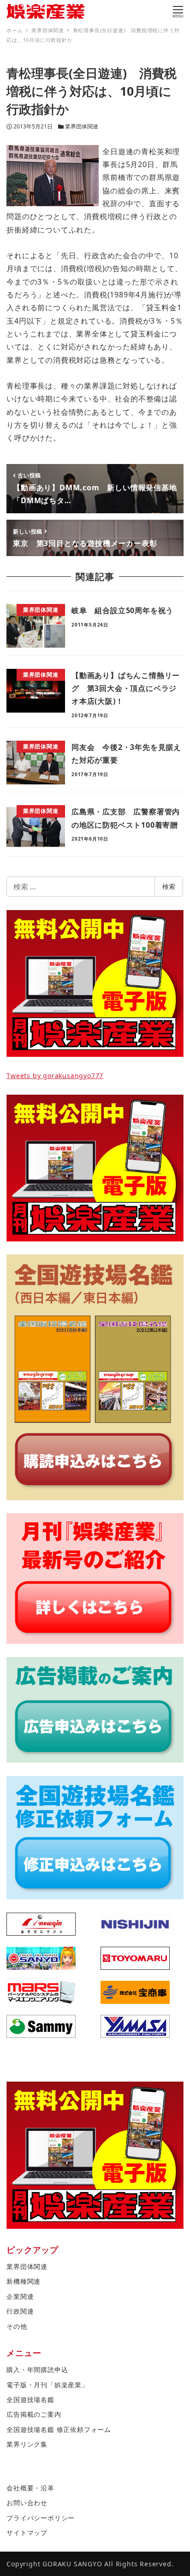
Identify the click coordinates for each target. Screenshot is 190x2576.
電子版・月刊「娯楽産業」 (47, 2385)
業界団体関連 (82, 126)
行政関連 (20, 2311)
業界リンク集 (27, 2444)
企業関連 (20, 2296)
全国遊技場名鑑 (30, 2399)
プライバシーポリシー (41, 2518)
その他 (17, 2326)
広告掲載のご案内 (34, 2414)
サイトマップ (27, 2532)
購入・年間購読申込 (37, 2370)
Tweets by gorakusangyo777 (55, 1076)
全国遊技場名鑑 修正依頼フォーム (59, 2429)
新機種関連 (24, 2281)
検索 (169, 886)
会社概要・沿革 (30, 2488)
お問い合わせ (27, 2503)
